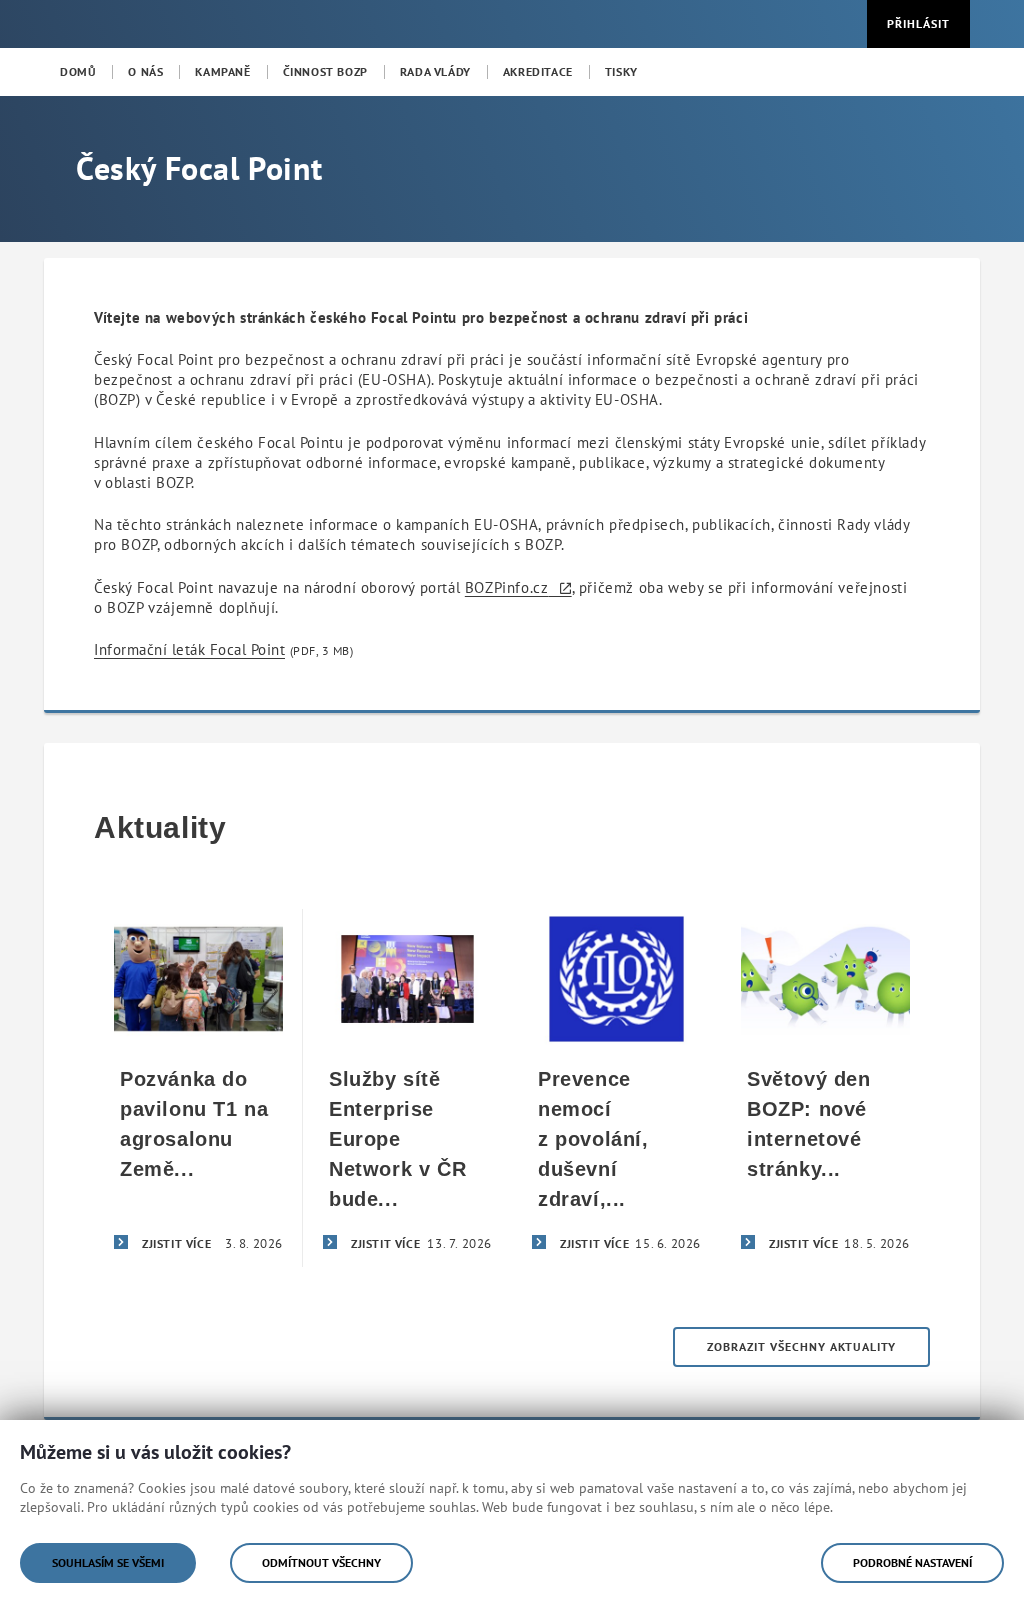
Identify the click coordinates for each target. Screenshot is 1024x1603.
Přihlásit (918, 23)
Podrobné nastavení (912, 1562)
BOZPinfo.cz (507, 587)
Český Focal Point (199, 168)
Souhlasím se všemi (108, 1562)
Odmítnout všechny (321, 1562)
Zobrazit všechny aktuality (801, 1346)
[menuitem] (78, 72)
